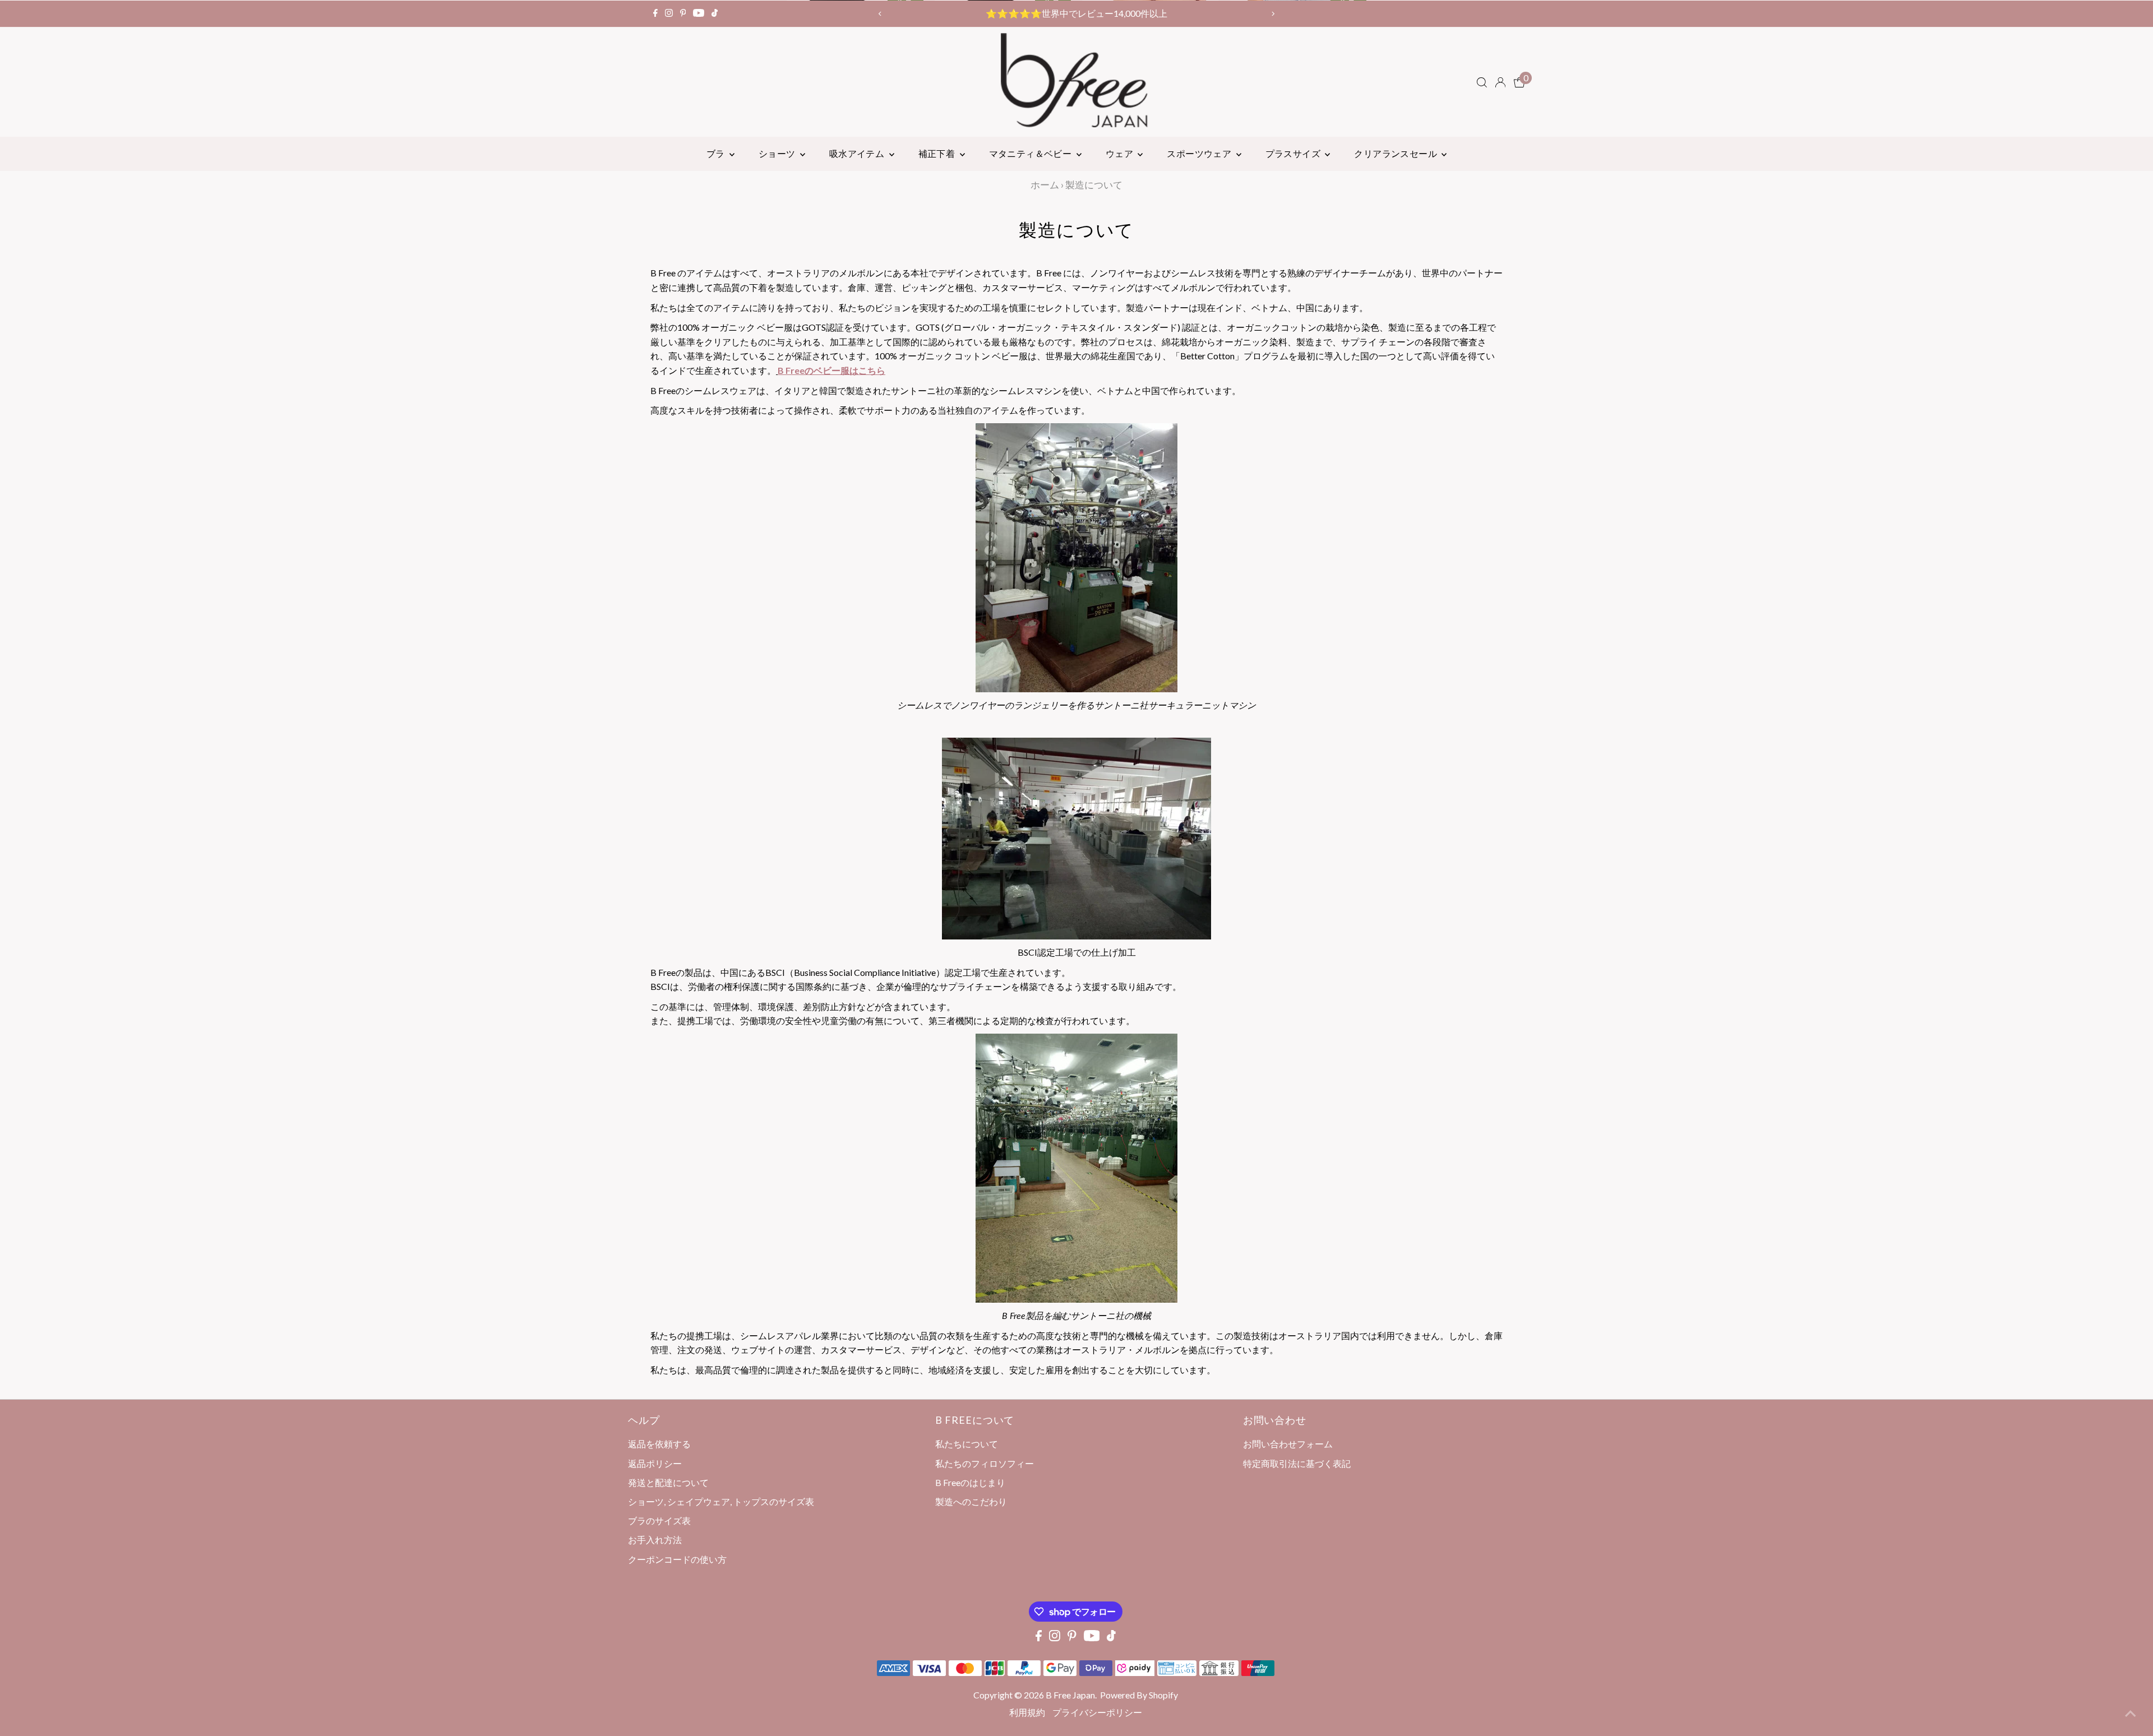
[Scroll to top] (2131, 1714)
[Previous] (880, 14)
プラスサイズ (1294, 153)
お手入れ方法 (655, 1540)
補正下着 (938, 153)
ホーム (1045, 185)
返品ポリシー (655, 1463)
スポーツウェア (1200, 153)
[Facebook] (655, 13)
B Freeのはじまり (970, 1482)
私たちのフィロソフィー (985, 1463)
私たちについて (967, 1444)
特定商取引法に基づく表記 (1297, 1463)
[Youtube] (699, 13)
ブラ (717, 153)
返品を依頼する (659, 1444)
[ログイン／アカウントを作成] (1500, 82)
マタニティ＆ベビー (1031, 153)
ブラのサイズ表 (659, 1520)
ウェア (1121, 153)
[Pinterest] (683, 13)
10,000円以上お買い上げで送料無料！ (1076, 13)
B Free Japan (1070, 1695)
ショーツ (778, 153)
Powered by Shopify (1139, 1695)
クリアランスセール (1396, 153)
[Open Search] (1482, 82)
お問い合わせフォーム (1288, 1444)
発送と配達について (668, 1482)
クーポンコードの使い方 (677, 1559)
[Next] (1273, 14)
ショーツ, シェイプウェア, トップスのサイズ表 (721, 1501)
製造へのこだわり (971, 1501)
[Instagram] (669, 13)
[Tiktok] (715, 13)
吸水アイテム (858, 153)
